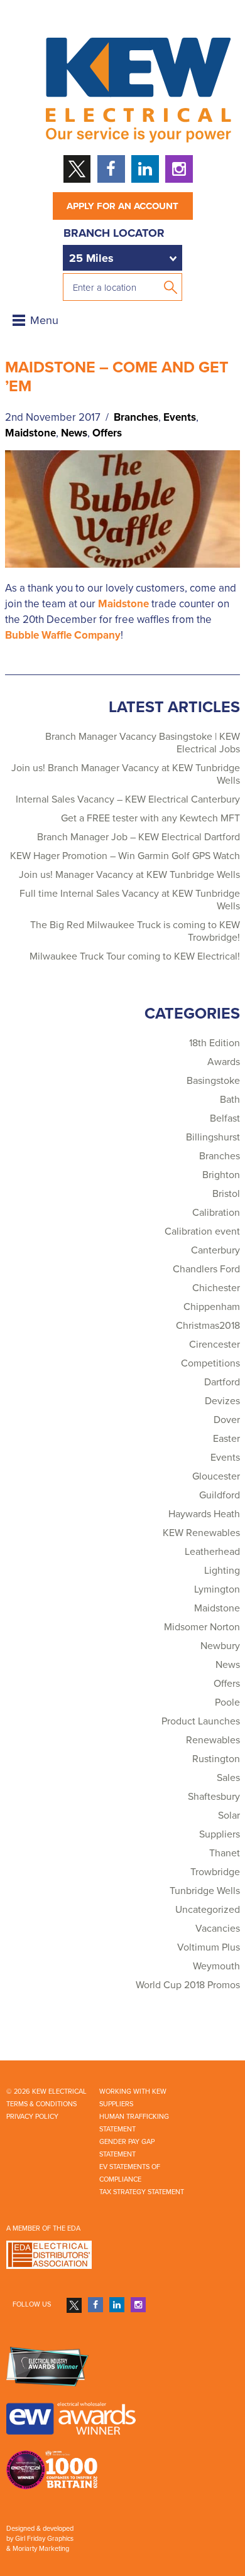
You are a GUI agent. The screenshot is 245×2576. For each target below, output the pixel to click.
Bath (230, 1100)
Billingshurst (213, 1137)
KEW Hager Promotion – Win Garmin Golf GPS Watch (125, 856)
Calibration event (202, 1231)
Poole (227, 1702)
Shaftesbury (214, 1797)
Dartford (222, 1382)
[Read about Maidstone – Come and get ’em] (122, 508)
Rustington (216, 1759)
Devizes (222, 1401)
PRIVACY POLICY (32, 2117)
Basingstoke (213, 1081)
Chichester (216, 1288)
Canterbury (215, 1250)
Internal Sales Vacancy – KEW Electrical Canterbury (128, 799)
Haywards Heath (204, 1514)
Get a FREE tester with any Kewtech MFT (150, 818)
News (74, 433)
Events (180, 417)
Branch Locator (114, 233)
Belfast (225, 1118)
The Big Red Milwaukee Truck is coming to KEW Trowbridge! (135, 931)
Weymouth (216, 1966)
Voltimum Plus (209, 1947)
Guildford (220, 1495)
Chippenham (212, 1307)
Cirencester (215, 1345)
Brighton (221, 1175)
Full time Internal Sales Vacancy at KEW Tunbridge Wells (130, 900)
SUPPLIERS (116, 2104)
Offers (107, 433)
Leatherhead (212, 1552)
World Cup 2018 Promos (188, 1985)
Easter (226, 1439)
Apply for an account (122, 206)
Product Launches (201, 1721)
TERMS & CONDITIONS (41, 2104)
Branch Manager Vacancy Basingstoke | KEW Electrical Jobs (143, 743)
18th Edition (215, 1043)
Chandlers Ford (206, 1269)
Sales (228, 1778)
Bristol (226, 1194)
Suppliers (220, 1834)
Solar (229, 1816)
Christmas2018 (208, 1326)
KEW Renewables (201, 1533)
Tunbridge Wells (205, 1891)
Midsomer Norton (202, 1627)
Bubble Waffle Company (63, 635)
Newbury (220, 1646)
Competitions (210, 1363)
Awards (224, 1062)
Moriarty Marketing (41, 2549)
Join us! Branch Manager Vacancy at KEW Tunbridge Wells (126, 774)
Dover (227, 1420)
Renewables (213, 1740)
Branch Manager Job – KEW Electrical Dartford (139, 837)
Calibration (216, 1213)
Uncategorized (208, 1910)
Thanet (225, 1853)
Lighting (222, 1571)
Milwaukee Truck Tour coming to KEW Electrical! (135, 956)
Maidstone (30, 433)
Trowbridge (215, 1872)
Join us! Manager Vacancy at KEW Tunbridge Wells (129, 875)
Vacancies (218, 1929)
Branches (136, 417)
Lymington (217, 1589)
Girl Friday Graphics (44, 2539)
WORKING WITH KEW (133, 2092)
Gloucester (216, 1476)
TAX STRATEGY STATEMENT (142, 2192)
